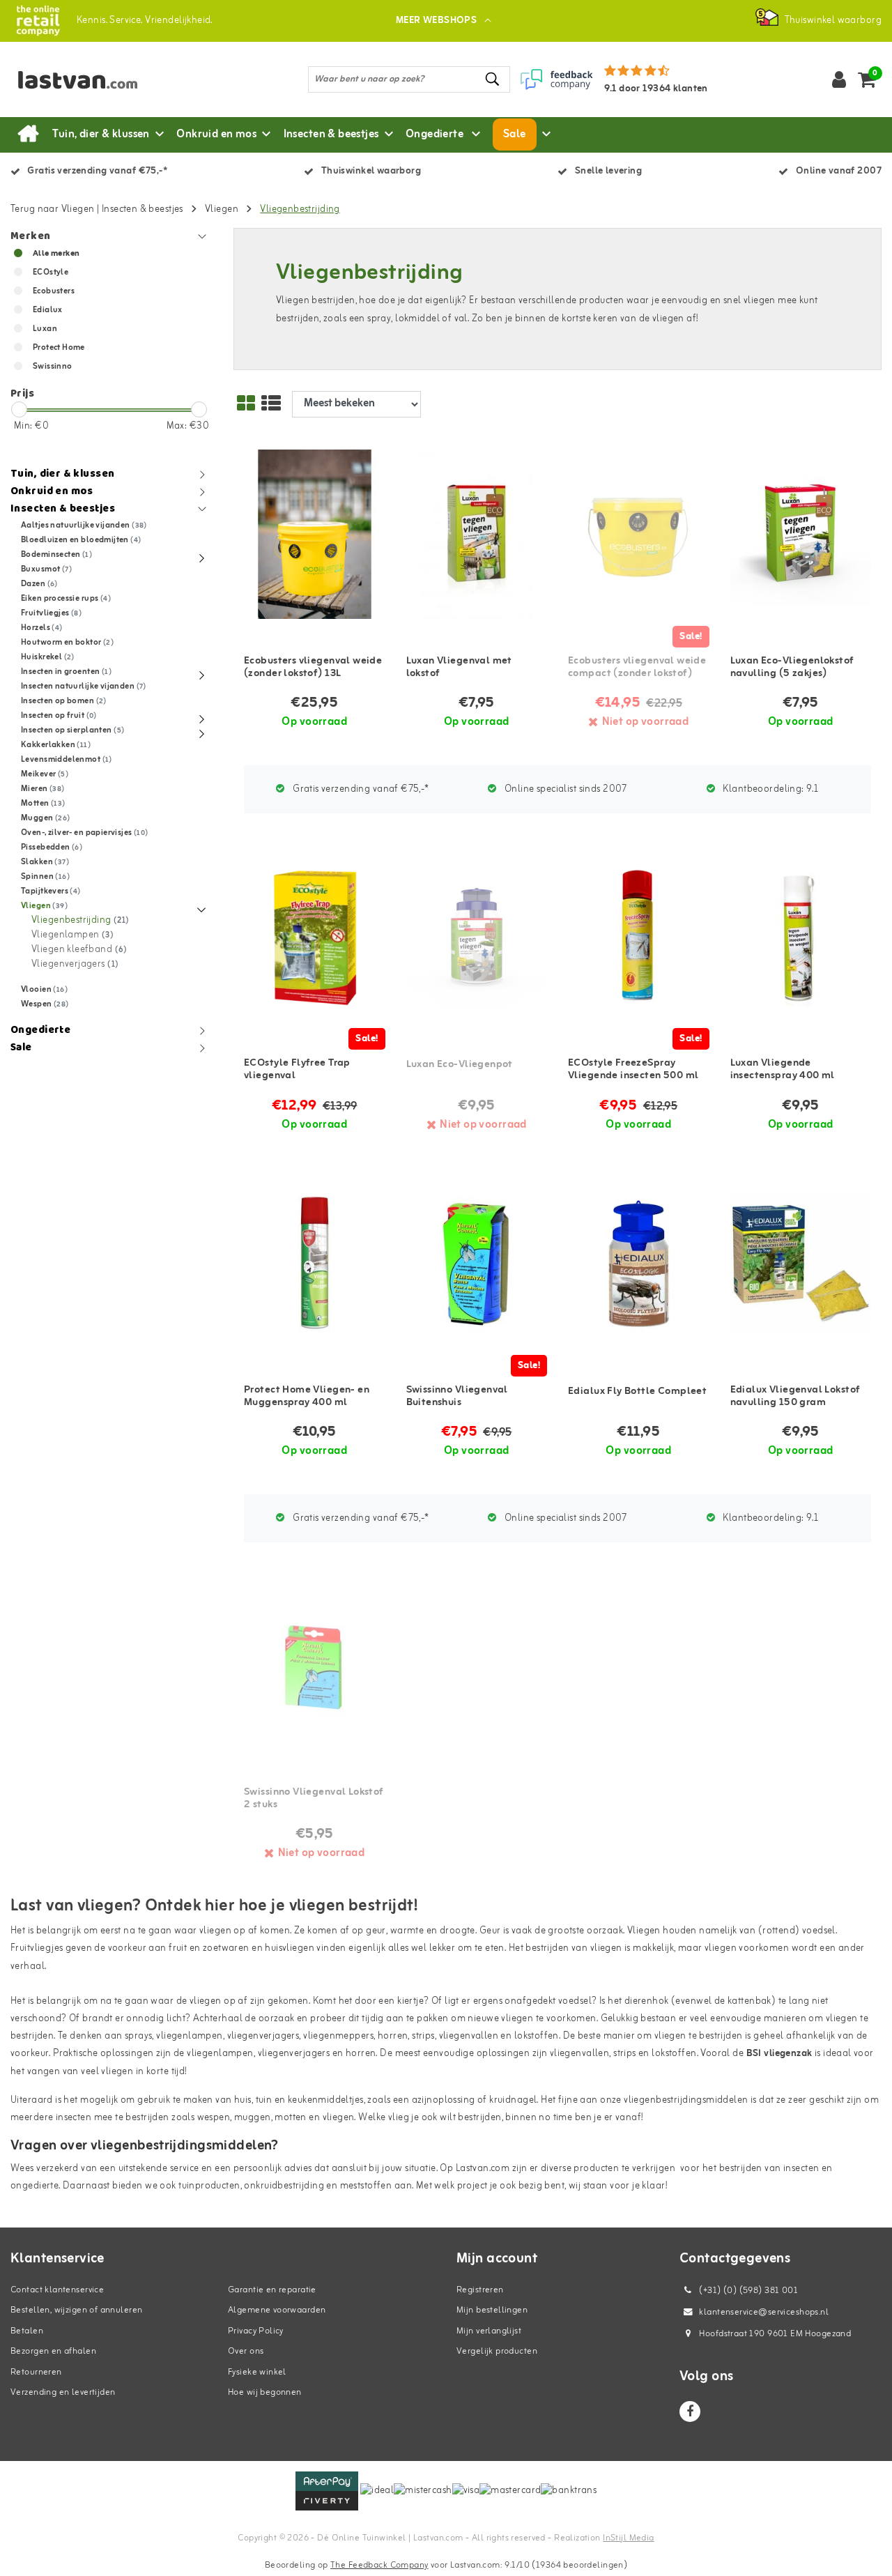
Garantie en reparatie (272, 2290)
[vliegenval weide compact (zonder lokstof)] (639, 534)
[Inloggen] (839, 79)
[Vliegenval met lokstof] (477, 534)
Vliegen (222, 209)
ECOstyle (51, 273)
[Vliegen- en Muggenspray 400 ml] (315, 1263)
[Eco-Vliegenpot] (477, 937)
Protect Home (59, 348)
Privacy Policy (256, 2331)
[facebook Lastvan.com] (690, 2412)
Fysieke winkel (257, 2372)
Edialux (48, 310)
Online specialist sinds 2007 (565, 789)
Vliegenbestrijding (300, 209)
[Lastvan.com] (38, 21)
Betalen (27, 2331)
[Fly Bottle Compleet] (639, 1263)
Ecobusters (54, 291)
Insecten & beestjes (143, 209)
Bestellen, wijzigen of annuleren (76, 2310)
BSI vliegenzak (779, 2054)
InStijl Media (628, 2538)
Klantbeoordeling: (769, 789)
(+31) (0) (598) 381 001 (747, 2291)
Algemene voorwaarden (277, 2310)
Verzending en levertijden (63, 2392)
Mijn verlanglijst (489, 2331)
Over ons (246, 2351)
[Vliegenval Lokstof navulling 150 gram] (801, 1263)
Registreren (480, 2290)
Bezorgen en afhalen (53, 2351)
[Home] (28, 135)
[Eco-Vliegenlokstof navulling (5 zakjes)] (801, 534)
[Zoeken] (493, 79)
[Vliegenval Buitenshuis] (477, 1263)
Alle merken (56, 254)
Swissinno (53, 367)
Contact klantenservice (57, 2290)
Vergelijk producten (497, 2351)
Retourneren (36, 2372)
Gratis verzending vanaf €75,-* (360, 789)
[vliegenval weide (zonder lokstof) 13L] (315, 534)
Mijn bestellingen (492, 2310)
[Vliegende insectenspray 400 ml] (801, 937)
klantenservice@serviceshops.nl (764, 2312)
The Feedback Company (379, 2565)
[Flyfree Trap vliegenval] (315, 937)
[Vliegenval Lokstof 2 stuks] (315, 1666)
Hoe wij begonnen (265, 2392)
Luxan (45, 329)
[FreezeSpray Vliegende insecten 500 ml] (639, 937)
